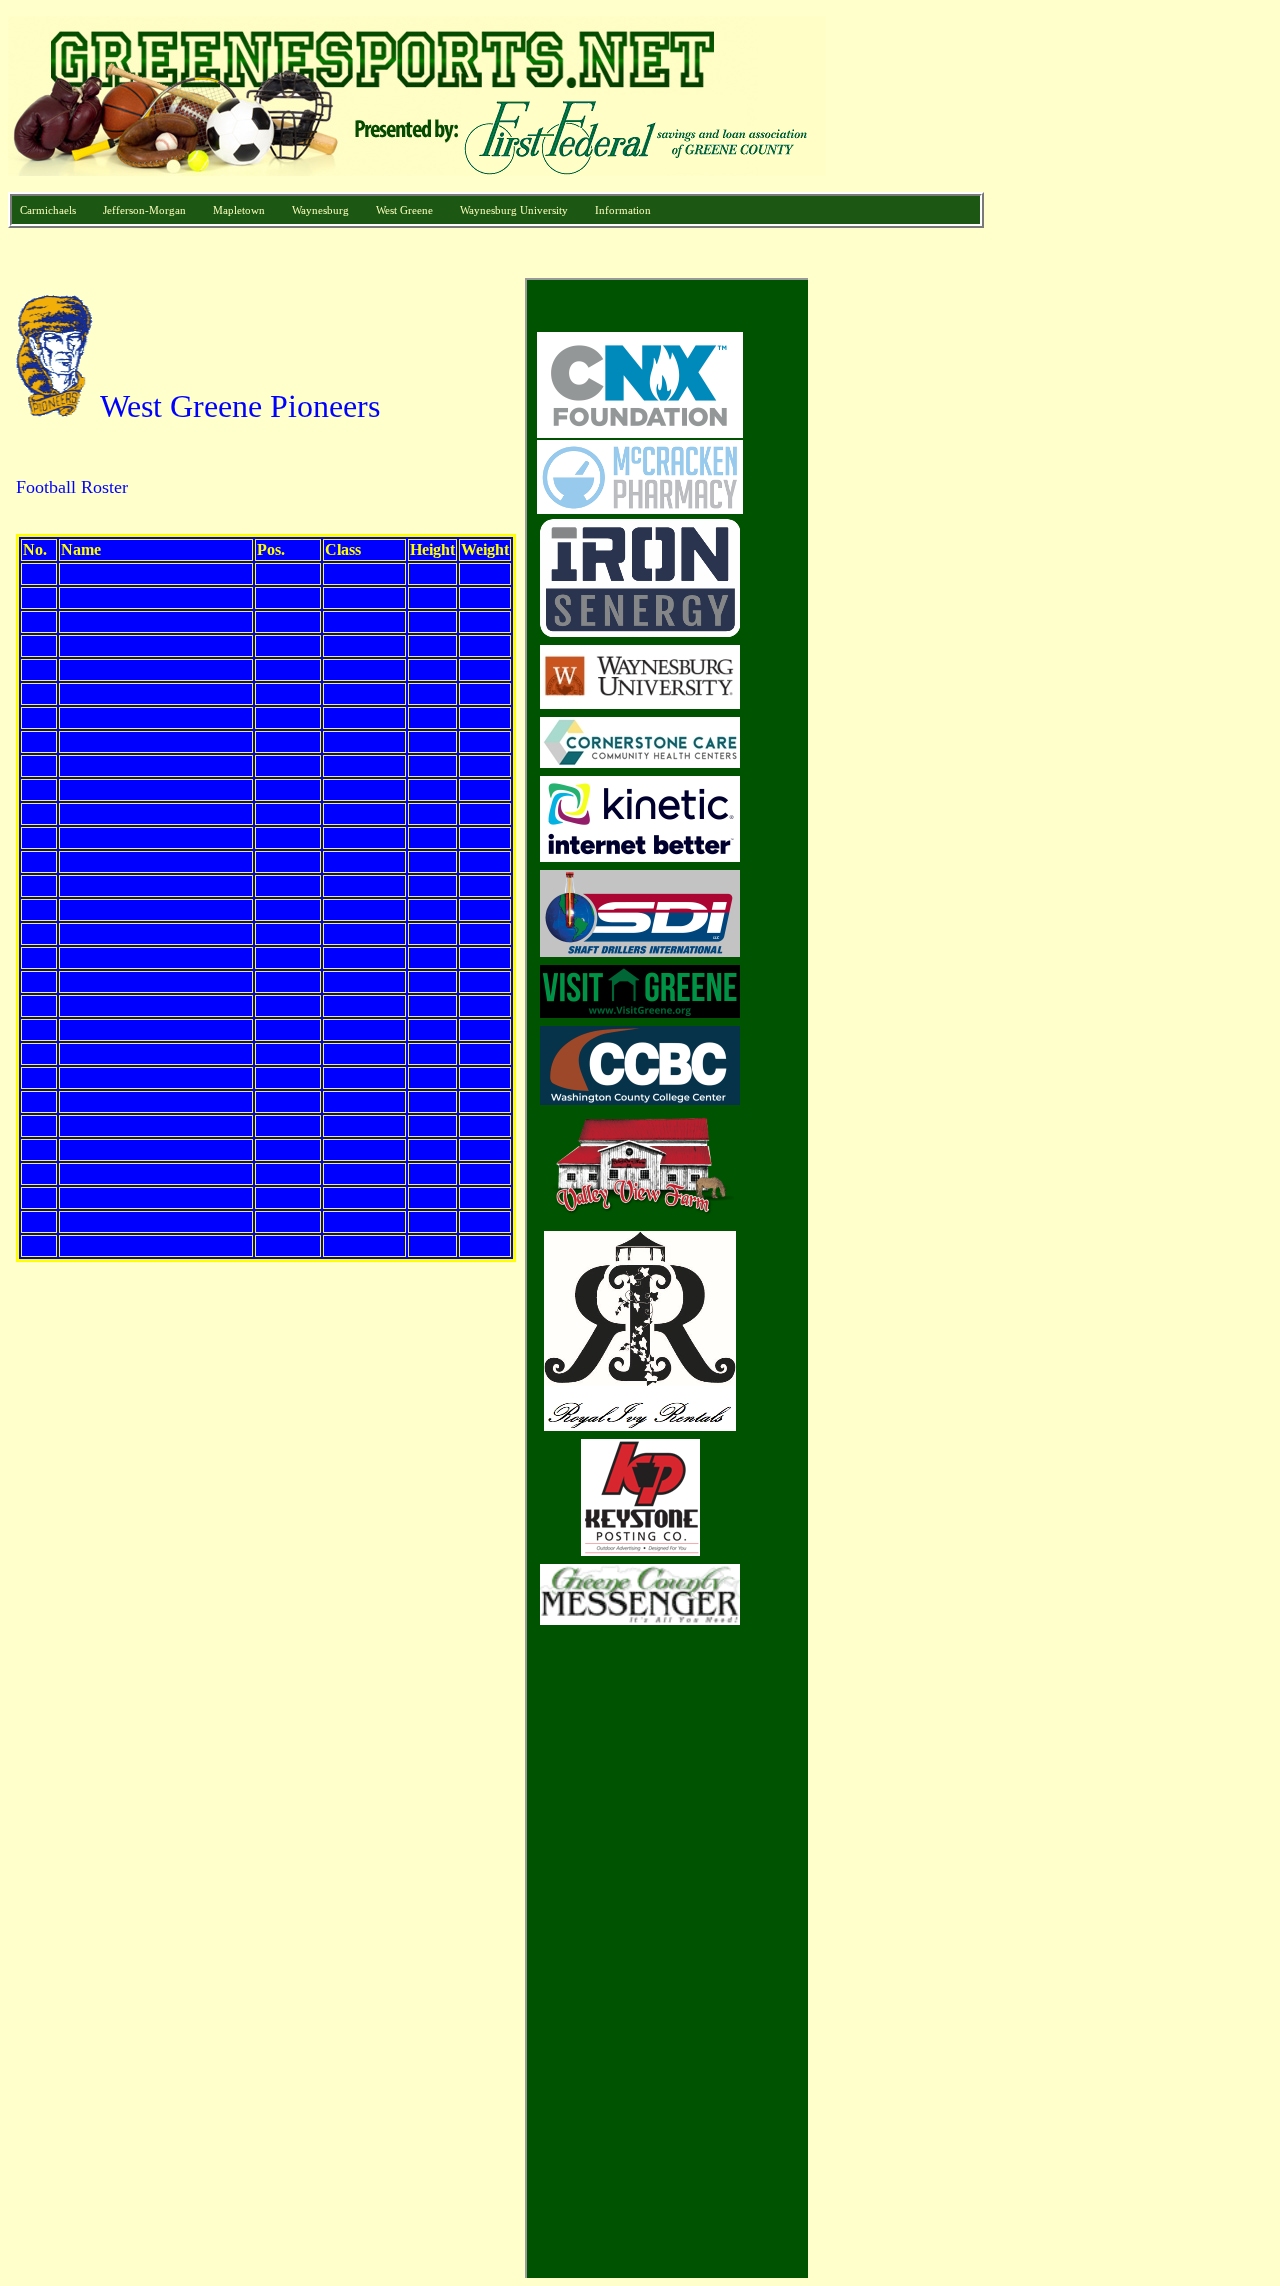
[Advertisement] (905, 578)
